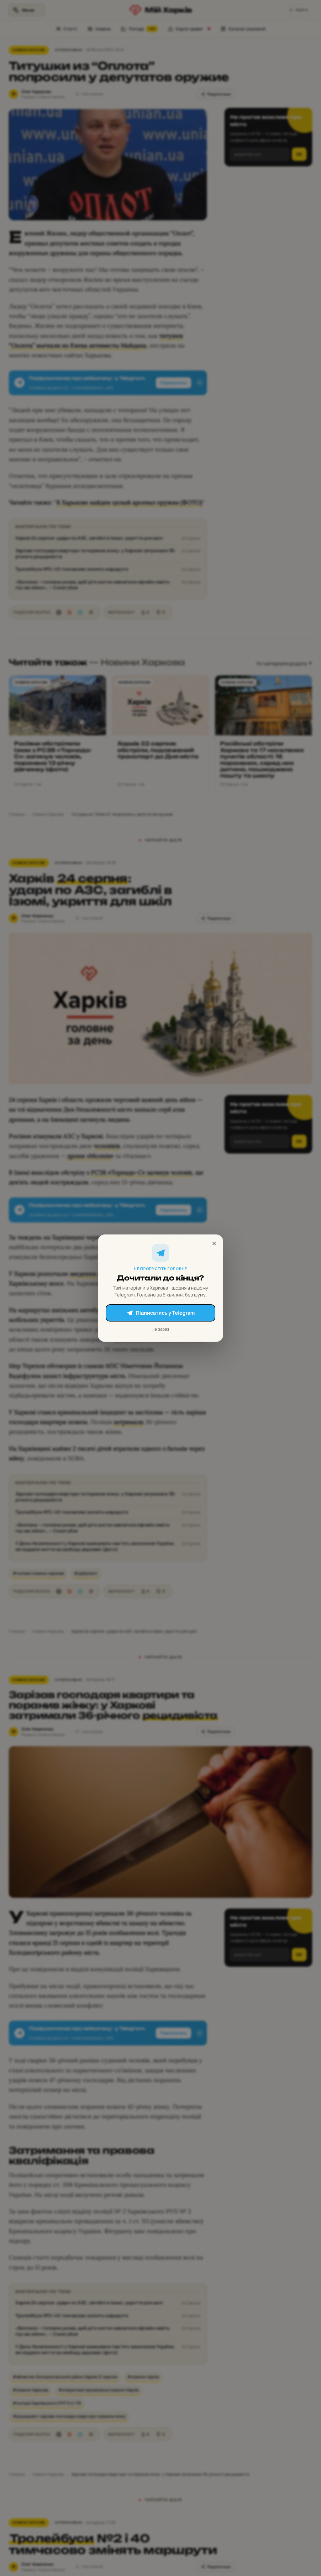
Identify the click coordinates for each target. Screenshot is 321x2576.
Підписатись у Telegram (165, 1313)
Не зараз (160, 1329)
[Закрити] (214, 1243)
